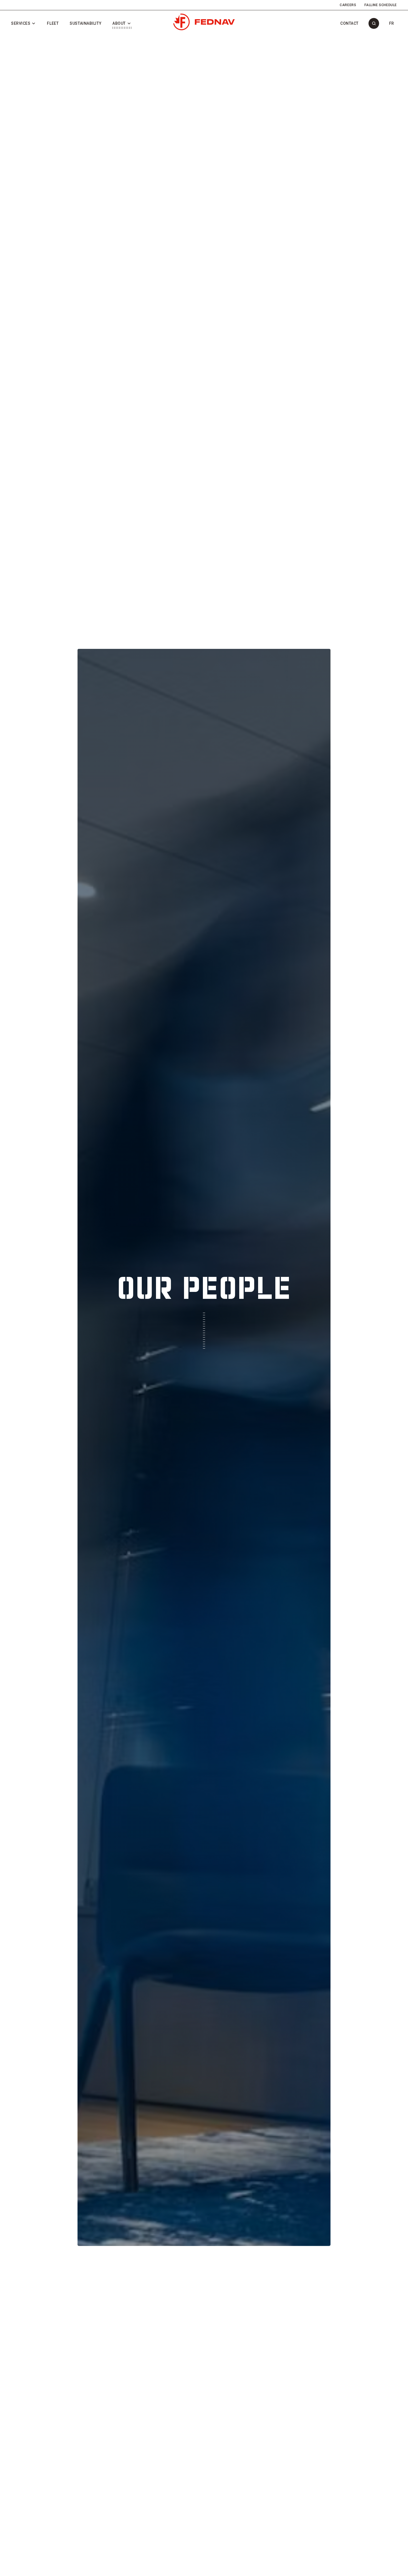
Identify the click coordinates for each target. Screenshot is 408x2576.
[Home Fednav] (204, 22)
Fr (392, 23)
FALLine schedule (381, 5)
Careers (348, 5)
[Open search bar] (374, 23)
